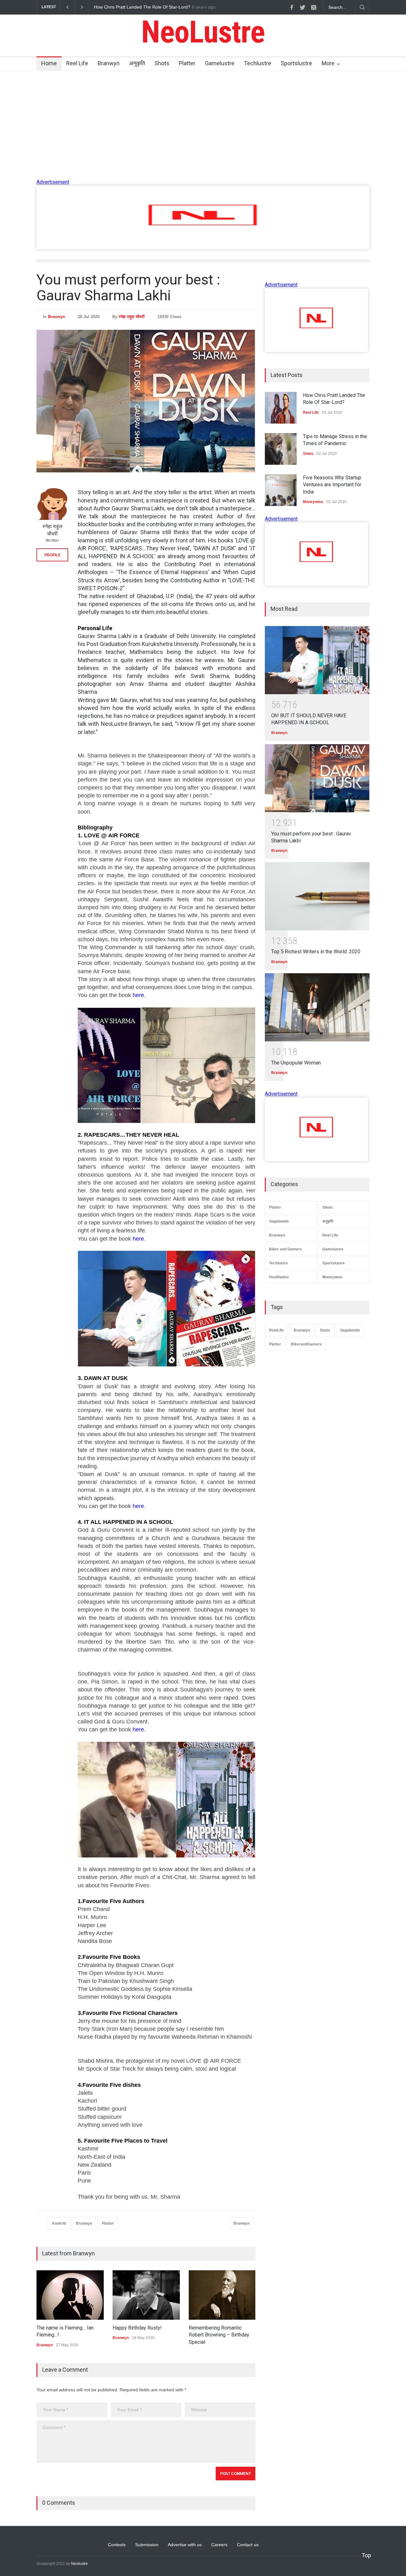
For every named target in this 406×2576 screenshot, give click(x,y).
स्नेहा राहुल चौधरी (132, 317)
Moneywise (332, 1277)
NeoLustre (203, 32)
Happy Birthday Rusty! (137, 2328)
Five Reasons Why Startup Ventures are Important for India (332, 485)
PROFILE (52, 555)
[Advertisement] (203, 247)
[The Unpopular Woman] (317, 1007)
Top (366, 2555)
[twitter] (303, 7)
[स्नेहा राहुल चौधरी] (52, 504)
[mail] (314, 7)
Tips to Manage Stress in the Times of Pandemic (142, 7)
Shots (162, 63)
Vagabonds (279, 1221)
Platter (187, 63)
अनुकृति (137, 63)
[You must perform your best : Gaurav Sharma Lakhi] (317, 778)
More (328, 63)
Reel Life (77, 63)
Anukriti (59, 2223)
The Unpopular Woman (296, 1063)
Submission (147, 2545)
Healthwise (279, 1277)
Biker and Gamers (285, 1249)
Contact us (248, 2545)
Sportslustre (296, 63)
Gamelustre (220, 63)
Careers (219, 2545)
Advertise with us (185, 2545)
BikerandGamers (306, 1344)
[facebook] (291, 7)
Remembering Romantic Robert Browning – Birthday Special (219, 2335)
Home (49, 63)
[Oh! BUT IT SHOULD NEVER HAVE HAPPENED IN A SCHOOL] (317, 660)
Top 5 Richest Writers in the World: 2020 (316, 952)
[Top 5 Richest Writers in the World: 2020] (317, 896)
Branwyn (109, 63)
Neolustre (79, 2564)
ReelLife (276, 1330)
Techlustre (258, 63)
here (138, 995)
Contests (117, 2545)
